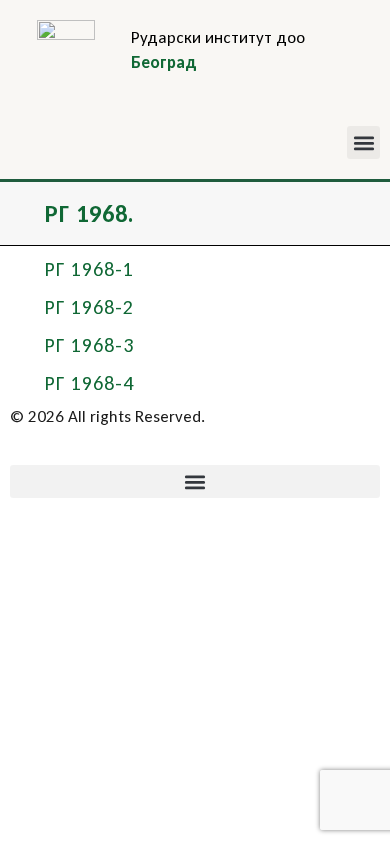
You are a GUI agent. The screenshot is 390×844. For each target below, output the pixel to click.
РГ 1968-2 (89, 307)
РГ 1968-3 (89, 345)
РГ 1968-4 (89, 383)
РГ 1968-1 (89, 269)
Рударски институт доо (218, 37)
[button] (363, 142)
